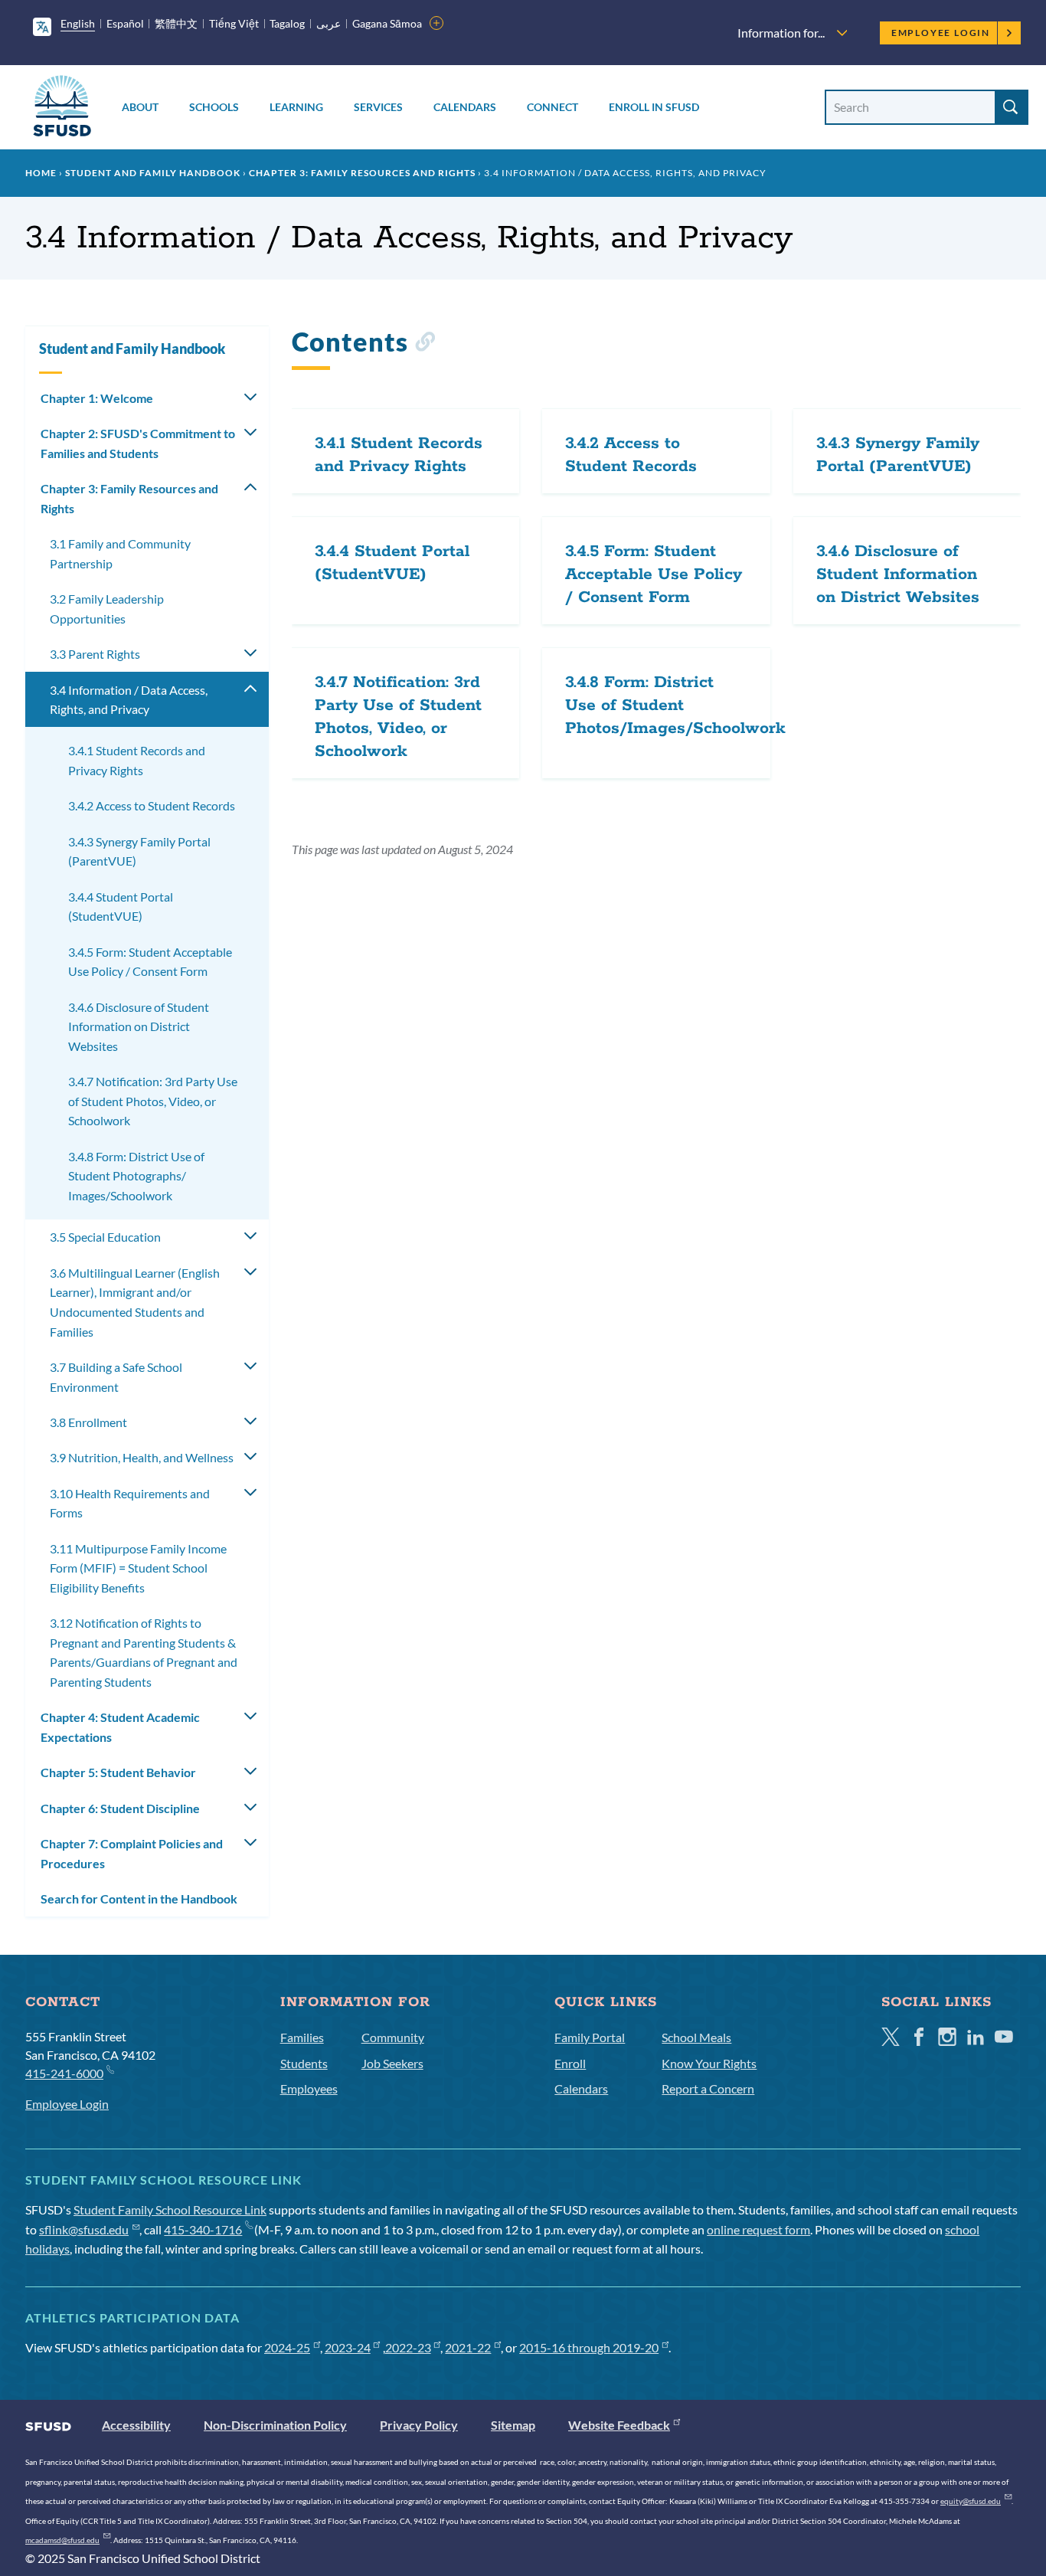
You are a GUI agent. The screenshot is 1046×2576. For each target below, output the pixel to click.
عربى (329, 23)
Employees (309, 2088)
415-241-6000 (64, 2073)
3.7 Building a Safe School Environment (116, 1377)
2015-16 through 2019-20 (589, 2347)
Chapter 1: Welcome (97, 398)
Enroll (570, 2063)
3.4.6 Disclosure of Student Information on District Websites (139, 1026)
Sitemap (513, 2425)
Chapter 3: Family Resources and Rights (362, 173)
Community (393, 2037)
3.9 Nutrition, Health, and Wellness (142, 1457)
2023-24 (348, 2347)
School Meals (696, 2037)
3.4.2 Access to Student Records (152, 805)
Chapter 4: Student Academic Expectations (120, 1727)
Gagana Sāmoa (387, 23)
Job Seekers (392, 2063)
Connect (552, 107)
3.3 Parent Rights (95, 654)
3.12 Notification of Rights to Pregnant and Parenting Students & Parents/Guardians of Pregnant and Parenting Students (144, 1652)
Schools (214, 107)
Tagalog (287, 23)
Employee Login (941, 33)
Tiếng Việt (234, 23)
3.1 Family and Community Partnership (120, 553)
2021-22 (468, 2347)
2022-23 (408, 2347)
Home (41, 173)
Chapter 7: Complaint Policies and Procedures (132, 1853)
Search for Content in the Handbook (139, 1898)
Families (302, 2037)
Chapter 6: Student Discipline (120, 1808)
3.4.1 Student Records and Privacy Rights (137, 760)
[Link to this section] (425, 344)
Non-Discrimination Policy (275, 2425)
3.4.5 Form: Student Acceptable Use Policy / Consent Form (150, 962)
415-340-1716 (203, 2229)
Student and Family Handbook (153, 173)
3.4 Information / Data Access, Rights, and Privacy (129, 700)
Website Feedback (619, 2425)
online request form (758, 2229)
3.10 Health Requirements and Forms (130, 1503)
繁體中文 (176, 23)
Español (125, 23)
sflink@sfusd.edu (84, 2229)
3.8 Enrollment (88, 1422)
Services (378, 107)
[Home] (62, 108)
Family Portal (590, 2037)
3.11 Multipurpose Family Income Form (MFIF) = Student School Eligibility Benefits (138, 1568)
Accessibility (136, 2425)
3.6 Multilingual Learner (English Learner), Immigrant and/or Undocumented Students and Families (135, 1302)
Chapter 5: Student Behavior (118, 1772)
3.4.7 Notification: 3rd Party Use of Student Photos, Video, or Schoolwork (153, 1101)
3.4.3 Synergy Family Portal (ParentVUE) (139, 851)
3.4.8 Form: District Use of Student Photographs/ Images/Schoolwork (136, 1176)
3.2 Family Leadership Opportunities (107, 609)
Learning (296, 107)
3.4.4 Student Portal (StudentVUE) (121, 907)
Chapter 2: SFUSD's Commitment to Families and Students (138, 443)
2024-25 (287, 2347)
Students (304, 2063)
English (78, 23)
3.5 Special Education (105, 1237)
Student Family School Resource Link (170, 2209)
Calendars (465, 107)
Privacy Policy (419, 2425)
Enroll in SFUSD (654, 107)
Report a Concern (708, 2088)
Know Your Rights (709, 2063)
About (140, 107)
